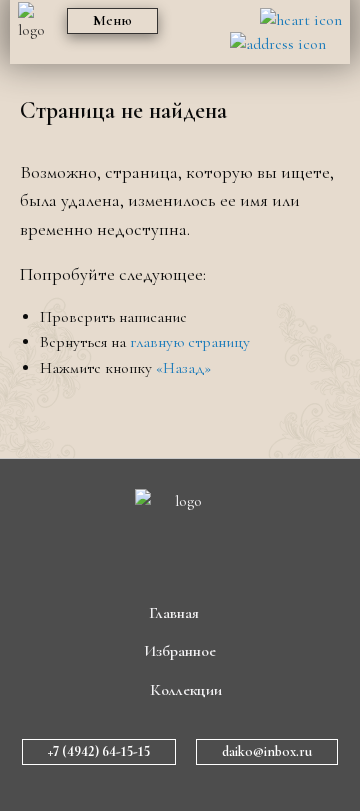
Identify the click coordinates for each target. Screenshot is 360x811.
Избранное (180, 651)
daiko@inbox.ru (267, 751)
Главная (174, 613)
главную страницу (190, 342)
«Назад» (183, 368)
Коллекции (186, 690)
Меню (112, 20)
